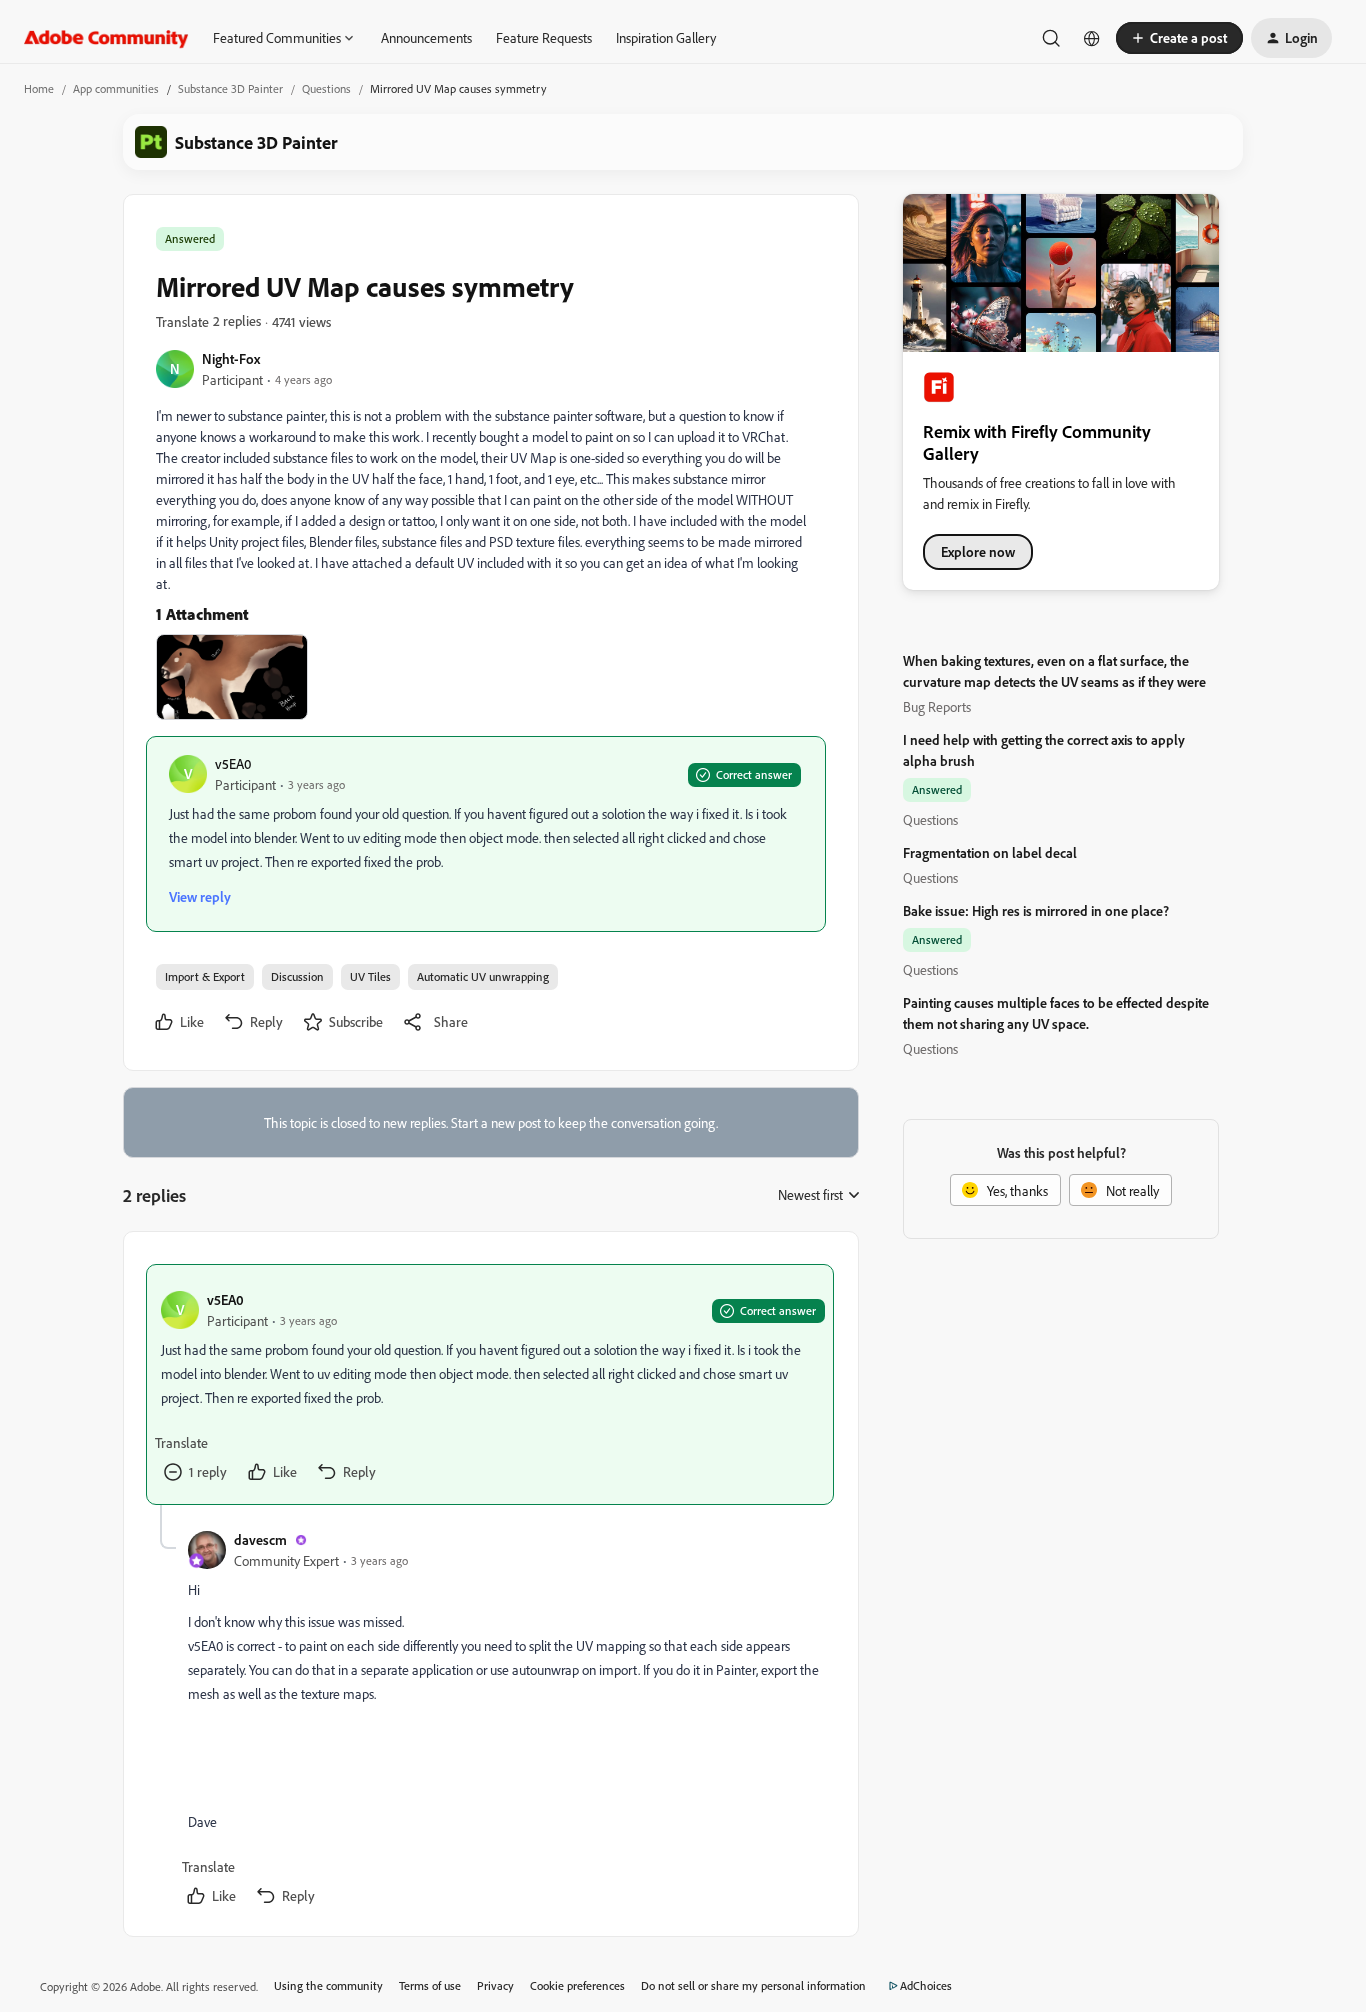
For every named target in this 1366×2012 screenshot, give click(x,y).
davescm (260, 1539)
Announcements (426, 37)
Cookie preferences (577, 1985)
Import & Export (205, 976)
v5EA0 (233, 763)
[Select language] (1092, 38)
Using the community (328, 1985)
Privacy (495, 1985)
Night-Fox (231, 358)
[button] (1179, 38)
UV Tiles (370, 976)
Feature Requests (544, 37)
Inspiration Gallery (666, 37)
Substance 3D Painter (230, 88)
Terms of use (430, 1985)
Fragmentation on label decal (990, 852)
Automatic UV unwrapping (483, 976)
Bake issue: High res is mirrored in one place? (1036, 910)
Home (39, 88)
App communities (116, 88)
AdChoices (926, 1985)
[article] (490, 1384)
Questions (326, 88)
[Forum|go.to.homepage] (106, 38)
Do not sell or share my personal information (753, 1985)
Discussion (297, 976)
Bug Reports (937, 706)
